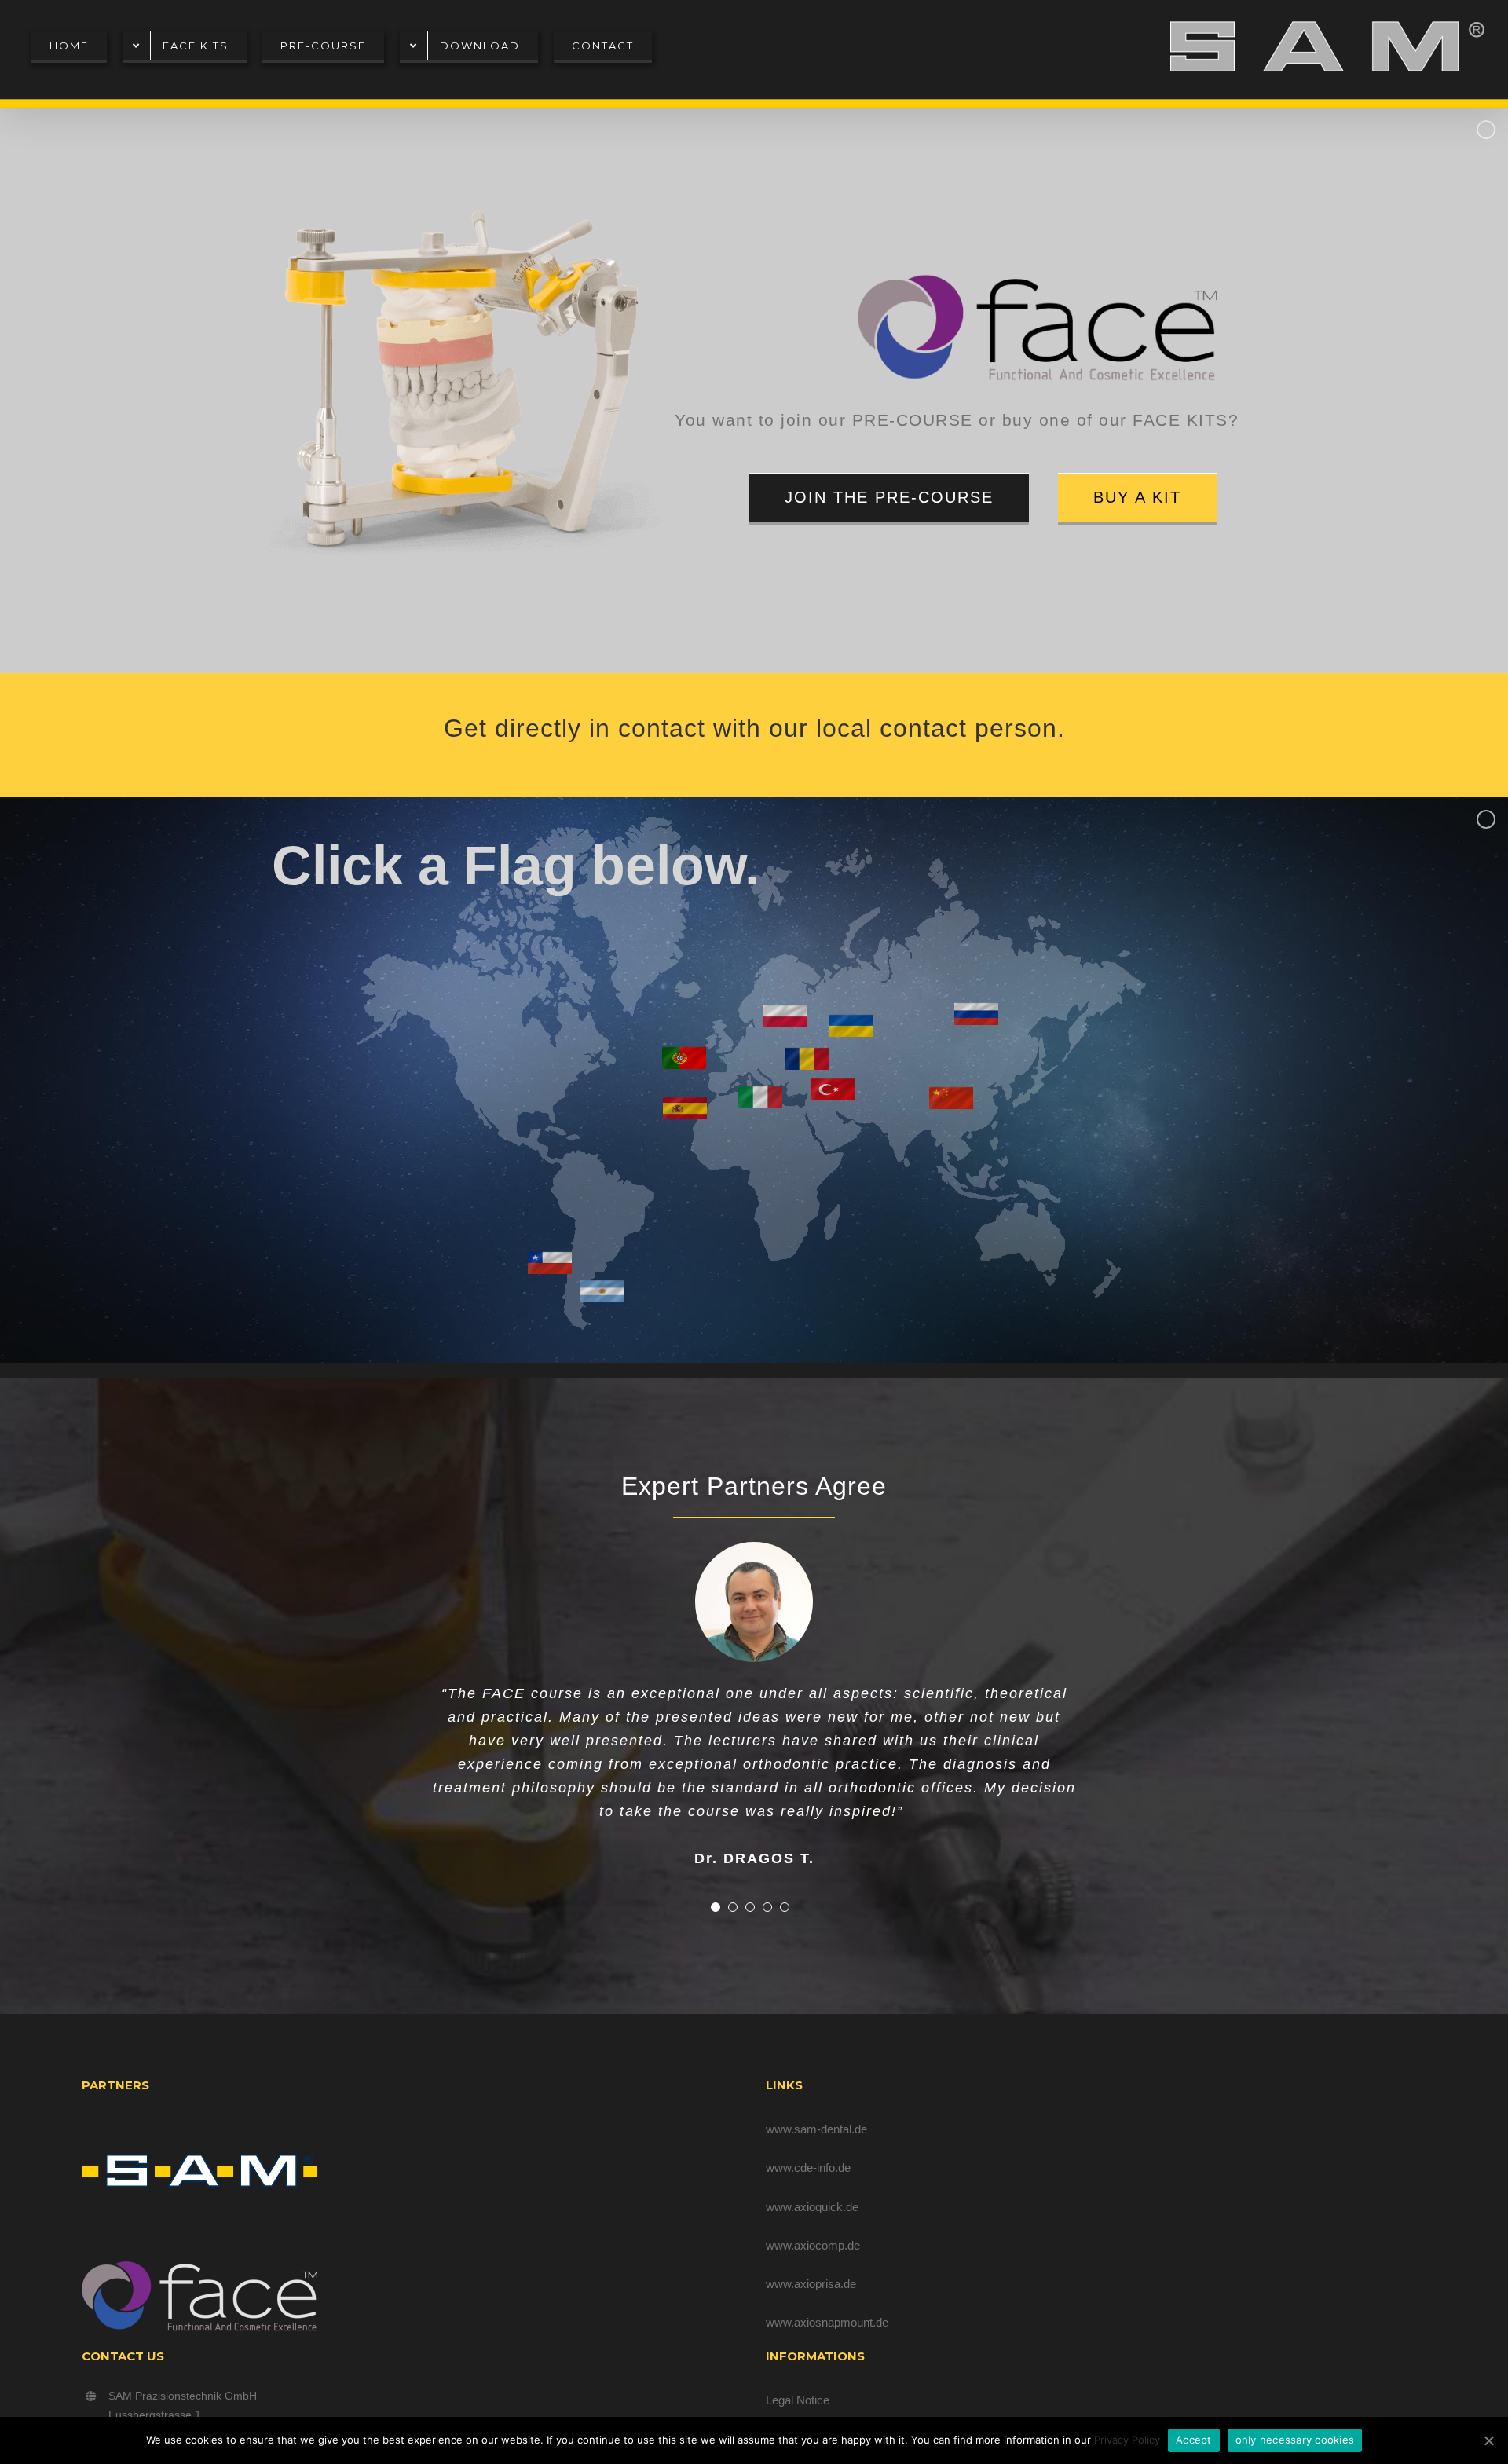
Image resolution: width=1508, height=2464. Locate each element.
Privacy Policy (1127, 2440)
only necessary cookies (1295, 2440)
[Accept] (1488, 2440)
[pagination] (716, 1833)
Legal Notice (798, 2400)
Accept (1194, 2440)
